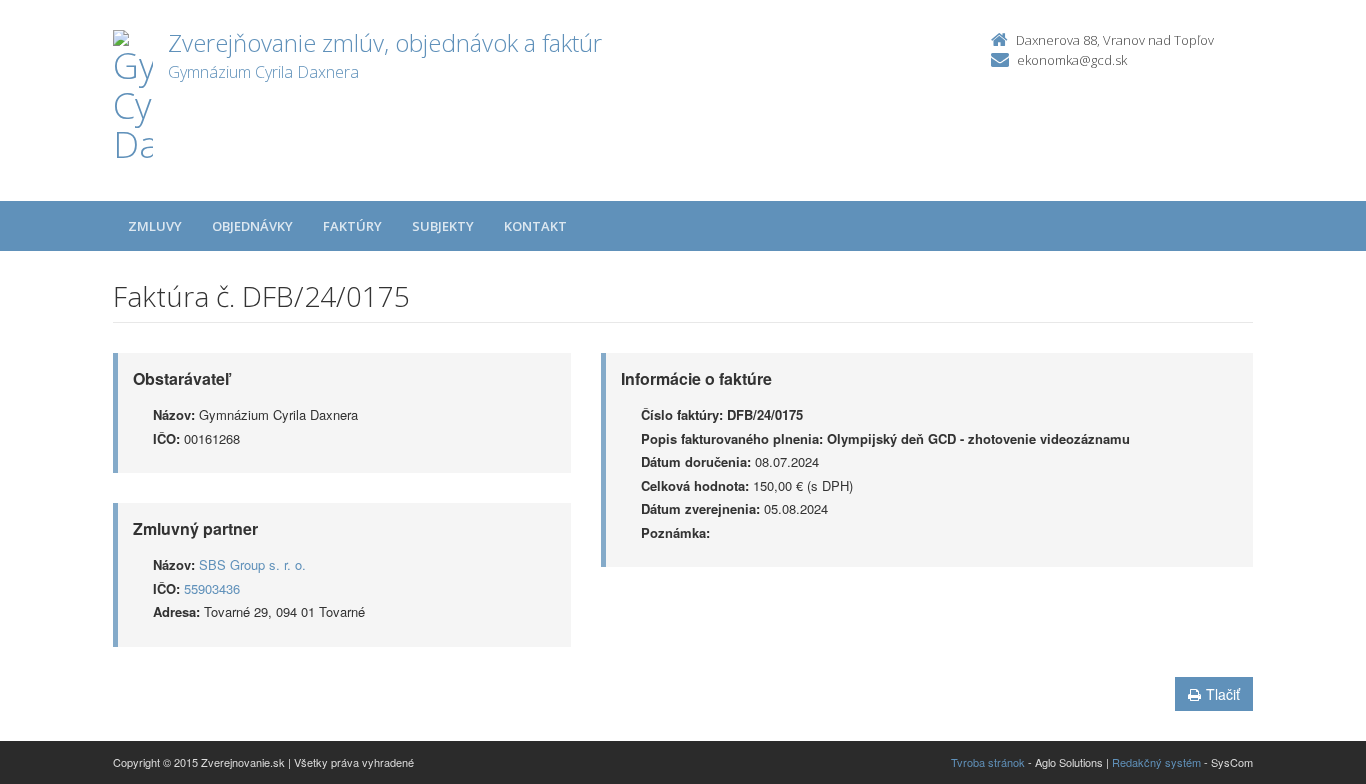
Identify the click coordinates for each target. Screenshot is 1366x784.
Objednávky (252, 226)
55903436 (212, 588)
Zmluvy (155, 226)
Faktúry (352, 226)
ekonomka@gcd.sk (1072, 60)
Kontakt (535, 226)
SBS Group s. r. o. (252, 564)
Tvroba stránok (988, 762)
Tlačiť (1223, 694)
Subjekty (443, 226)
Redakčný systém (1156, 762)
